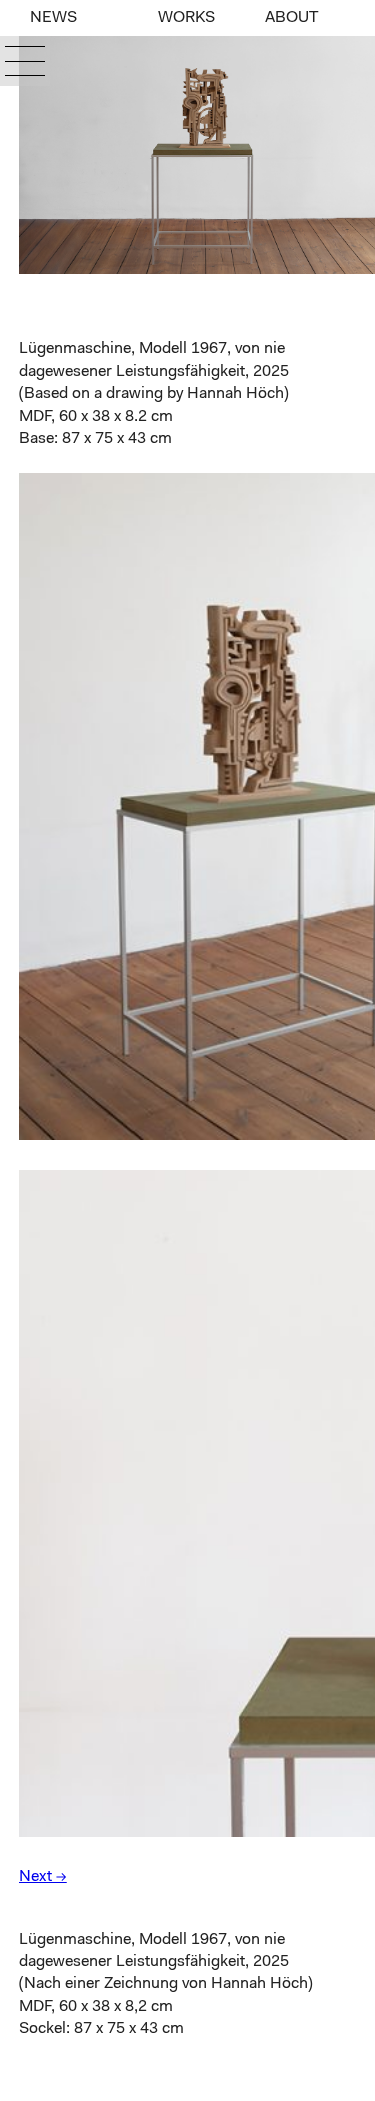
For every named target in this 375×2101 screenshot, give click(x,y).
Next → (43, 1877)
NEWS (53, 18)
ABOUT (291, 18)
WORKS (186, 18)
